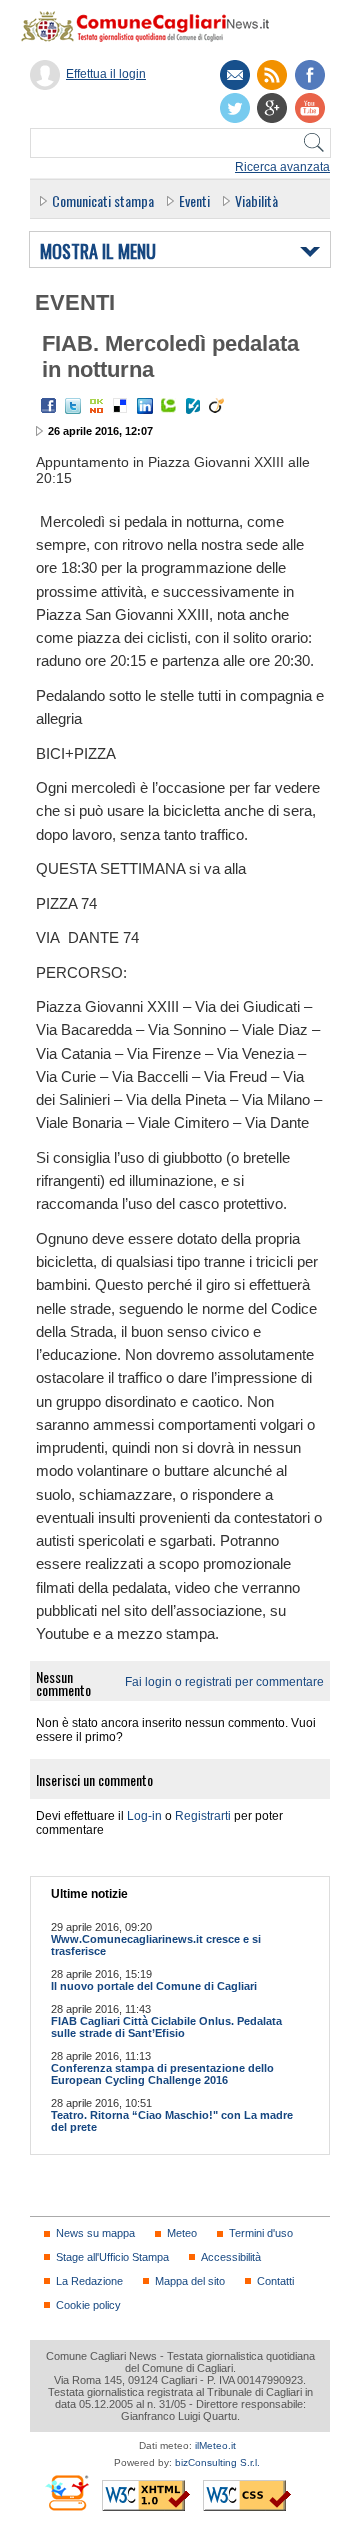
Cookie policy (88, 2305)
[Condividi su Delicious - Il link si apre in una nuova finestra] (121, 406)
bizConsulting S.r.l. (217, 2462)
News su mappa (95, 2233)
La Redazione (89, 2281)
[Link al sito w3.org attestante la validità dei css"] (247, 2495)
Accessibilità (231, 2257)
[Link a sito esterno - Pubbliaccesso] (66, 2492)
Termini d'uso (261, 2233)
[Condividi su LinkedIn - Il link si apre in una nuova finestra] (145, 406)
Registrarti (203, 1816)
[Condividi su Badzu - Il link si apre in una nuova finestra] (193, 406)
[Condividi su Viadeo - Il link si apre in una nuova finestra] (217, 406)
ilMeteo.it (215, 2445)
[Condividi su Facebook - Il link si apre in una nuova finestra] (49, 406)
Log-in (144, 1816)
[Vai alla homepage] (155, 26)
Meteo (182, 2233)
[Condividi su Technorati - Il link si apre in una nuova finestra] (169, 406)
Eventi (194, 200)
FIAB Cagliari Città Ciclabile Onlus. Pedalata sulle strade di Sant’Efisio (166, 2027)
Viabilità (256, 200)
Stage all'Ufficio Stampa (112, 2257)
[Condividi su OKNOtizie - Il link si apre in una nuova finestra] (97, 406)
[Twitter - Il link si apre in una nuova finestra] (73, 406)
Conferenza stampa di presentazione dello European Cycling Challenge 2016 (162, 2074)
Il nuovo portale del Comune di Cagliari (154, 1986)
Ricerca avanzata (282, 167)
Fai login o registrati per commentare (224, 1682)
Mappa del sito (190, 2281)
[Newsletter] (235, 75)
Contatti (275, 2281)
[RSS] (272, 75)
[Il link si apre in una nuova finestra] (310, 75)
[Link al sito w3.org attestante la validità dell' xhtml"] (146, 2495)
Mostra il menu (98, 252)
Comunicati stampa (103, 200)
